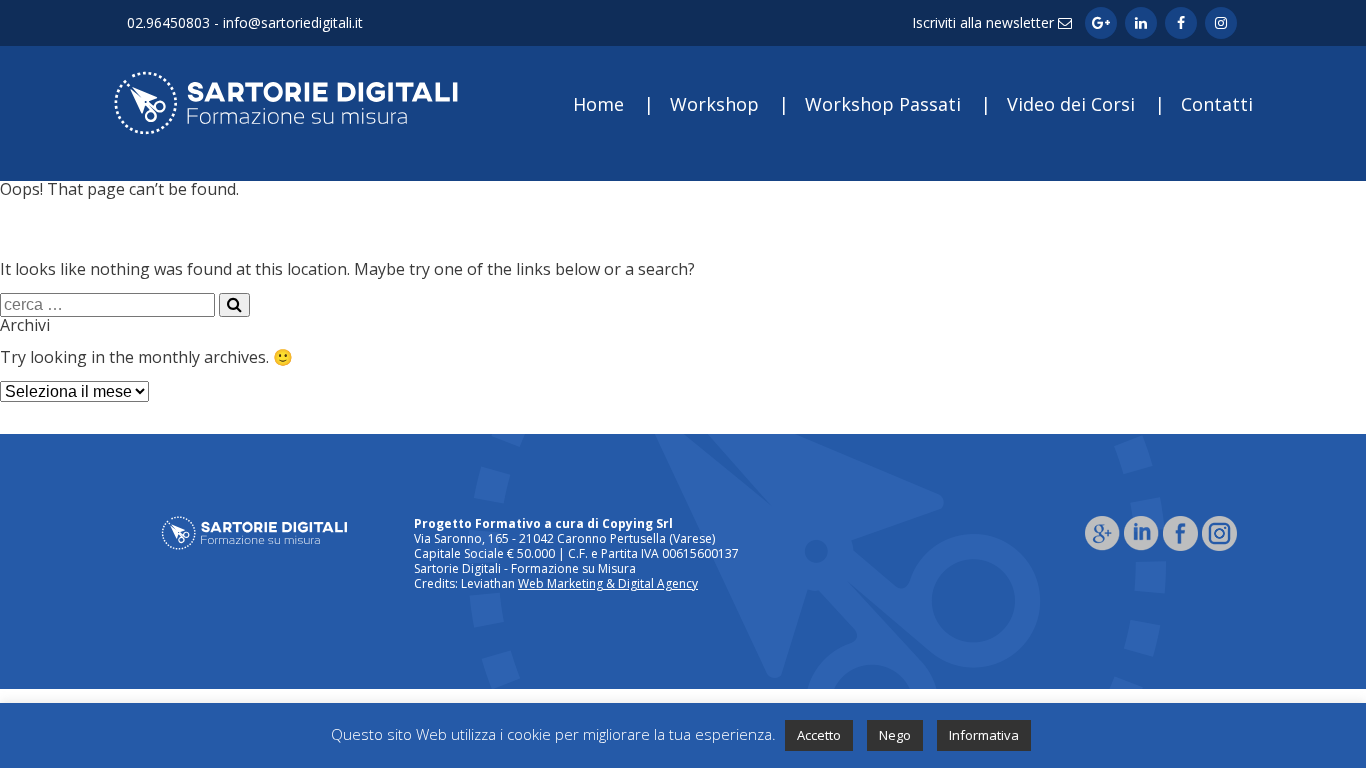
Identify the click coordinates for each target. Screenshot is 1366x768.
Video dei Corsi (1071, 104)
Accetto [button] (819, 735)
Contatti (1217, 104)
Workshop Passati (883, 104)
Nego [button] (895, 735)
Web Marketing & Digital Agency (608, 583)
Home (598, 104)
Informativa (984, 735)
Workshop (714, 104)
